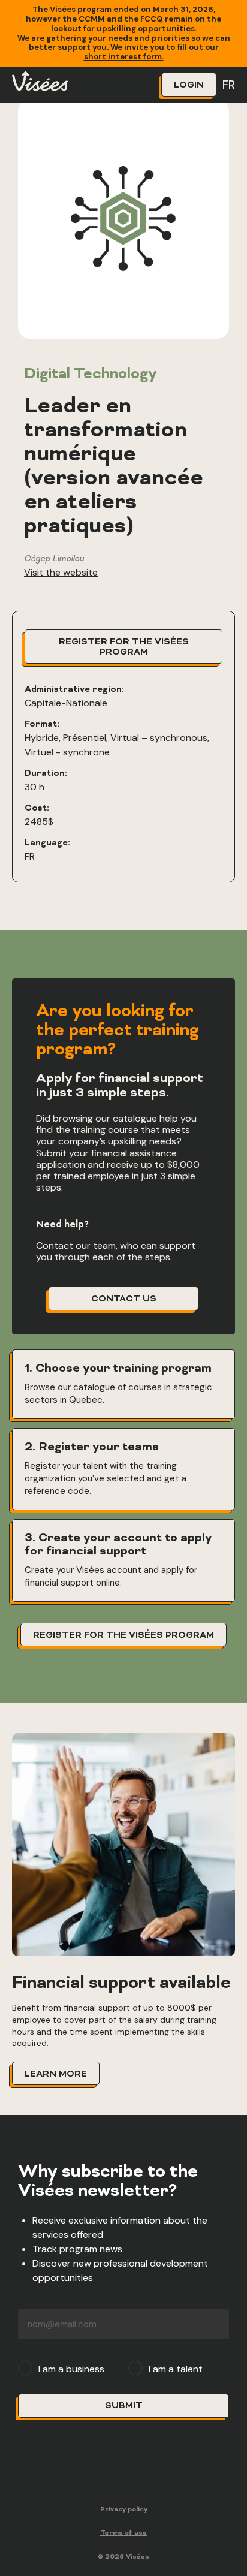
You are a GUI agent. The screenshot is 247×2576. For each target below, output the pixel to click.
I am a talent (176, 2369)
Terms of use (123, 2533)
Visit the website (61, 572)
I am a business (71, 2369)
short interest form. (124, 57)
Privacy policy (124, 2510)
